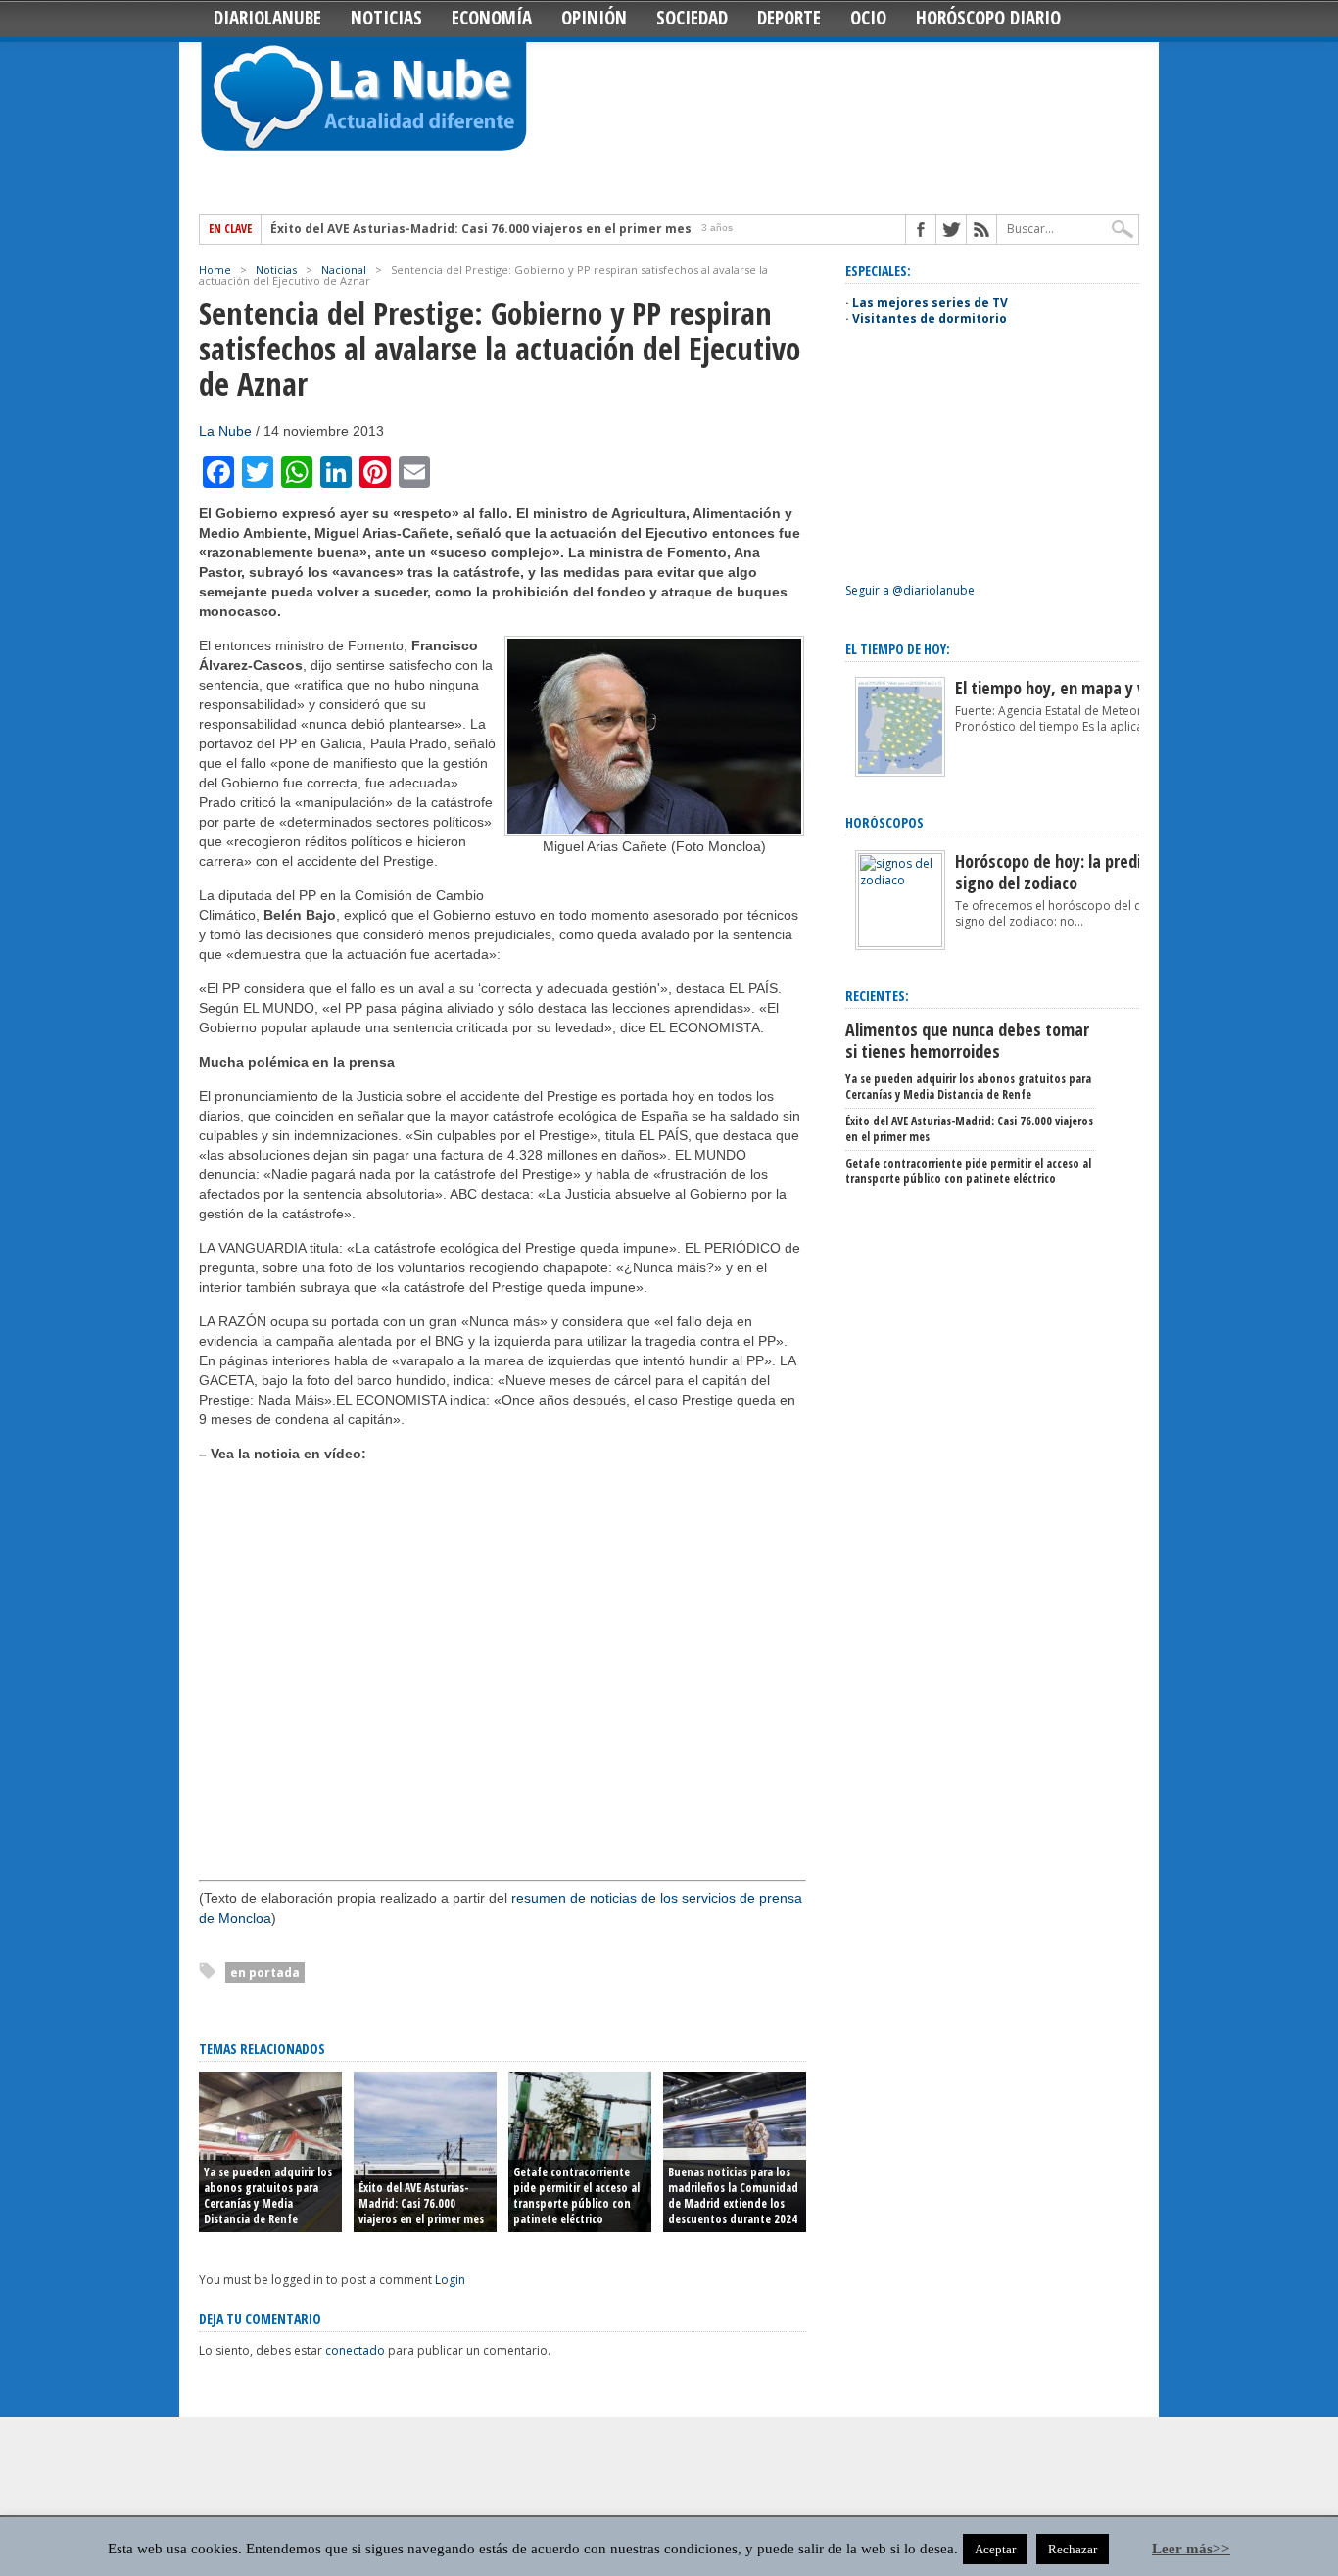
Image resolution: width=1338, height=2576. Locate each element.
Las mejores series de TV (930, 302)
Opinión (594, 18)
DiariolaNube (267, 18)
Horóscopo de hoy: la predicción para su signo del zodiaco (1094, 872)
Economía (492, 18)
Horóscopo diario (988, 18)
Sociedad (692, 18)
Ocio (868, 18)
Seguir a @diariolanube (910, 590)
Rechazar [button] (1073, 2549)
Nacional (344, 270)
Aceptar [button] (995, 2549)
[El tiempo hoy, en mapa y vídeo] (900, 772)
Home (215, 270)
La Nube (225, 431)
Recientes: (877, 996)
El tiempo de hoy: (898, 649)
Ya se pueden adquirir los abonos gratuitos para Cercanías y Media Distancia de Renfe (268, 2195)
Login (450, 2280)
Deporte (789, 18)
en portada (265, 1972)
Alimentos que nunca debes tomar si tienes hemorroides (967, 1040)
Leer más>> (1191, 2549)
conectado (355, 2350)
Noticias (386, 18)
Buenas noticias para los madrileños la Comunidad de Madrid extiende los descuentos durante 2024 (733, 2195)
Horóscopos (884, 822)
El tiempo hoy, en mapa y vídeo (1065, 688)
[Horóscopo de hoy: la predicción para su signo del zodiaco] (900, 943)
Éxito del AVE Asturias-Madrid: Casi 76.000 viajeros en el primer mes (481, 229)
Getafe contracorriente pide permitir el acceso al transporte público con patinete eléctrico (576, 2195)
